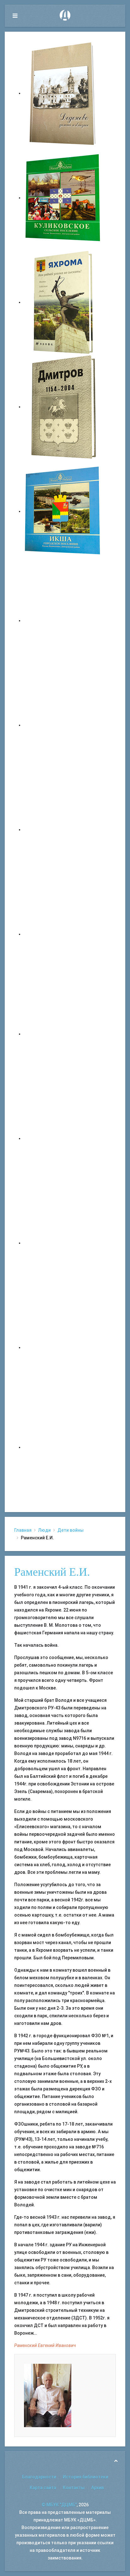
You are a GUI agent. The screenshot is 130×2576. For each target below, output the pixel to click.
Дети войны (71, 1530)
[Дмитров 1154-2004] (63, 407)
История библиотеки (86, 2477)
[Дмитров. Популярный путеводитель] (63, 620)
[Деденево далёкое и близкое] (63, 93)
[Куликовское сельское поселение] (63, 198)
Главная (23, 1530)
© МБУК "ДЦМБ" (59, 2505)
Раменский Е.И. (52, 1572)
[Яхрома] (63, 302)
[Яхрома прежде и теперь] (63, 1138)
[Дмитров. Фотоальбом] (63, 1347)
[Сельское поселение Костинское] (63, 830)
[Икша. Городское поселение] (63, 511)
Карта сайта (43, 2488)
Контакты (74, 2488)
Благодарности (39, 2477)
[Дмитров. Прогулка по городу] (63, 725)
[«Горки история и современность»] (63, 1447)
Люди (44, 1530)
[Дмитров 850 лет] (63, 1243)
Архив (98, 2488)
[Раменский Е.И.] (48, 2395)
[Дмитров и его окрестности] (63, 934)
